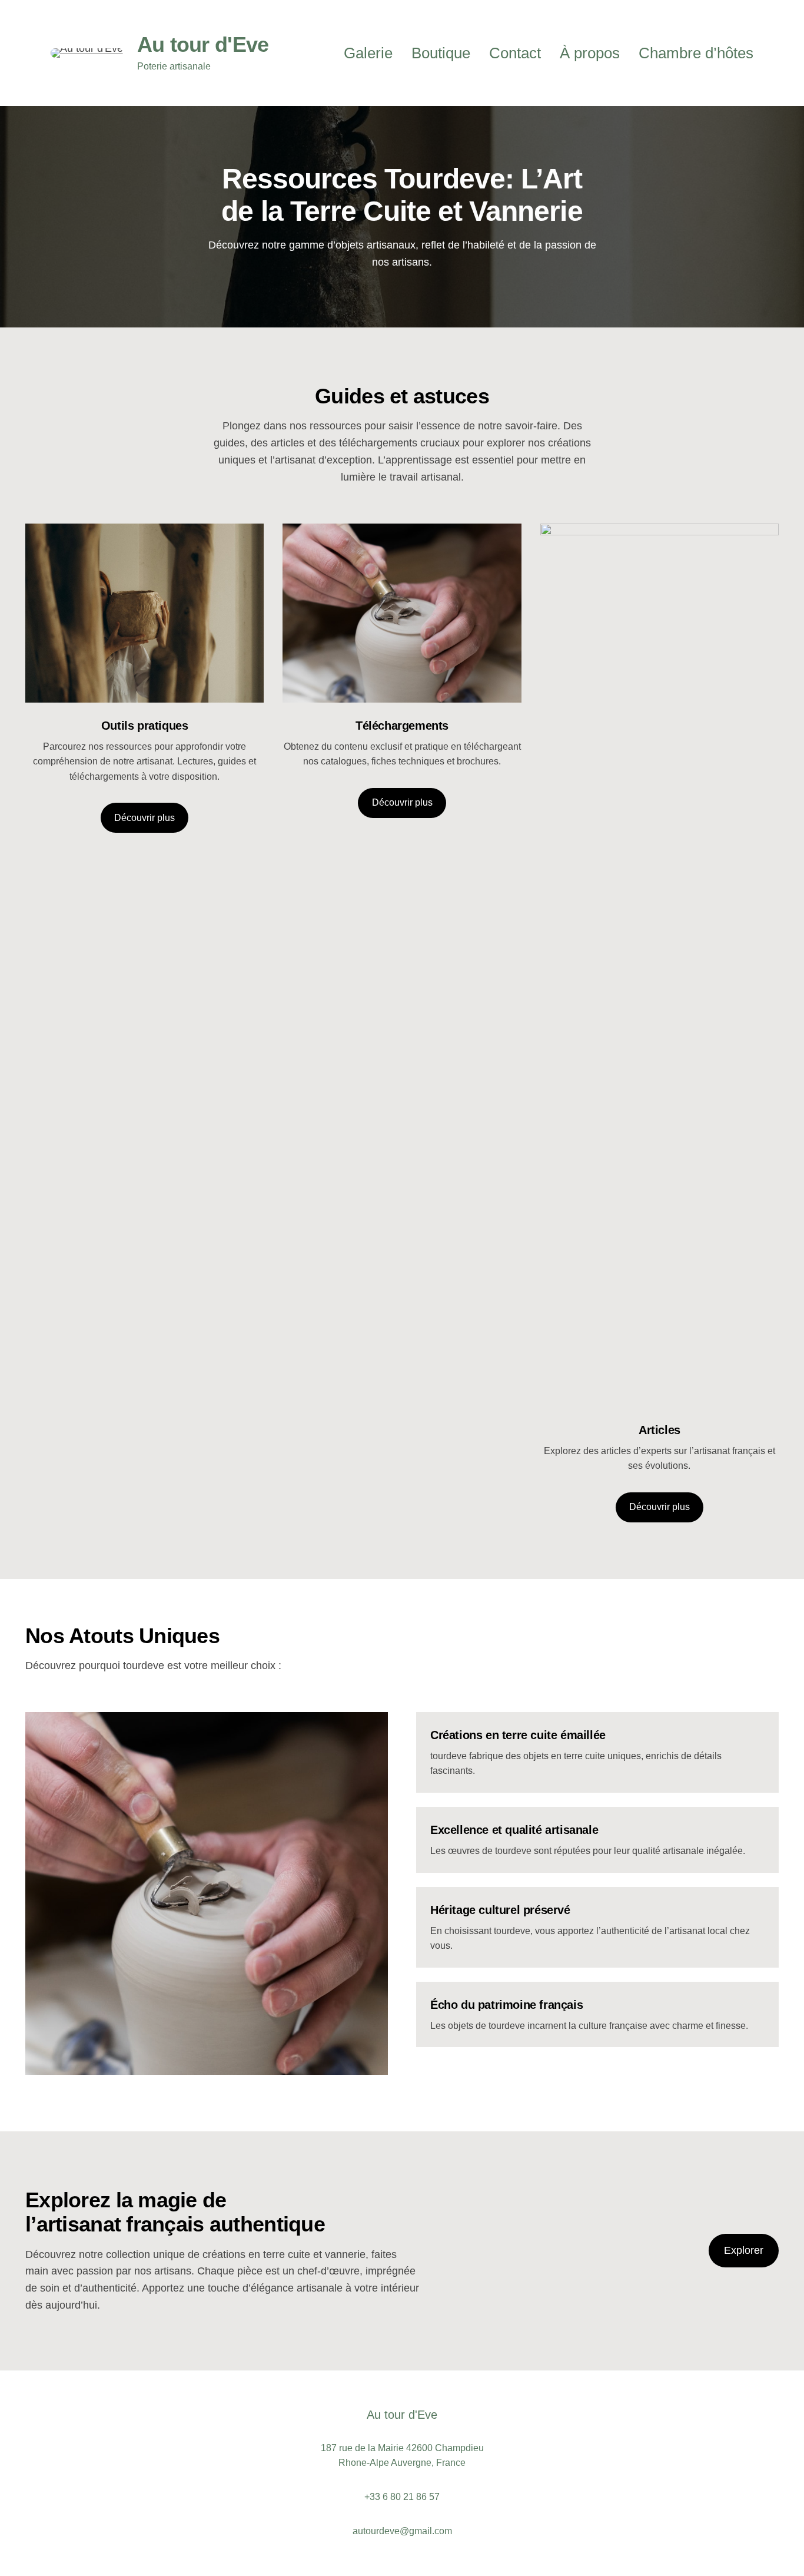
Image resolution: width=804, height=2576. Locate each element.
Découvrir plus (144, 818)
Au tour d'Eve (203, 44)
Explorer (744, 2250)
